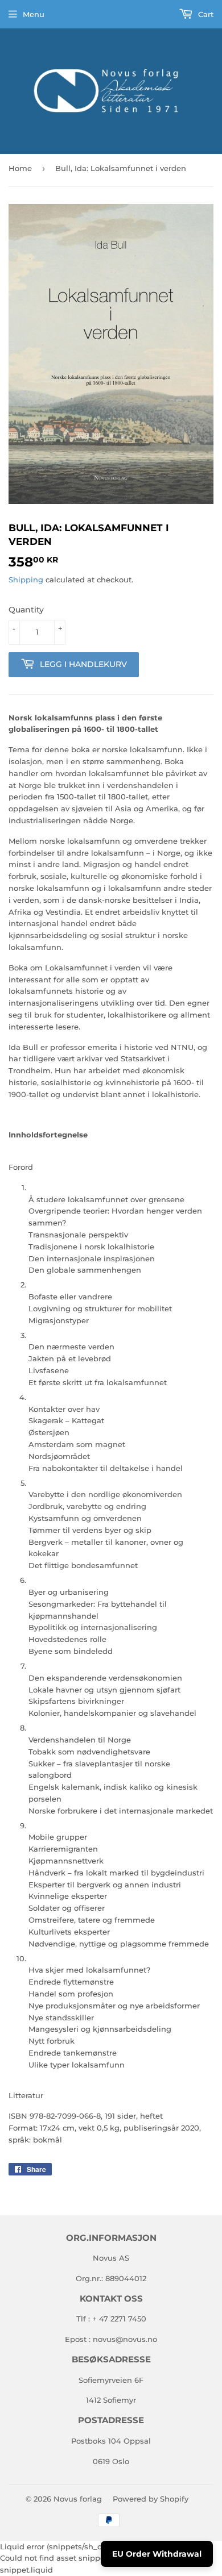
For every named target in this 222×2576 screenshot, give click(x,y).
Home (20, 168)
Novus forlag (78, 2499)
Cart (205, 14)
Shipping (26, 580)
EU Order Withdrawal (157, 2554)
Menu (34, 14)
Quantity (26, 610)
